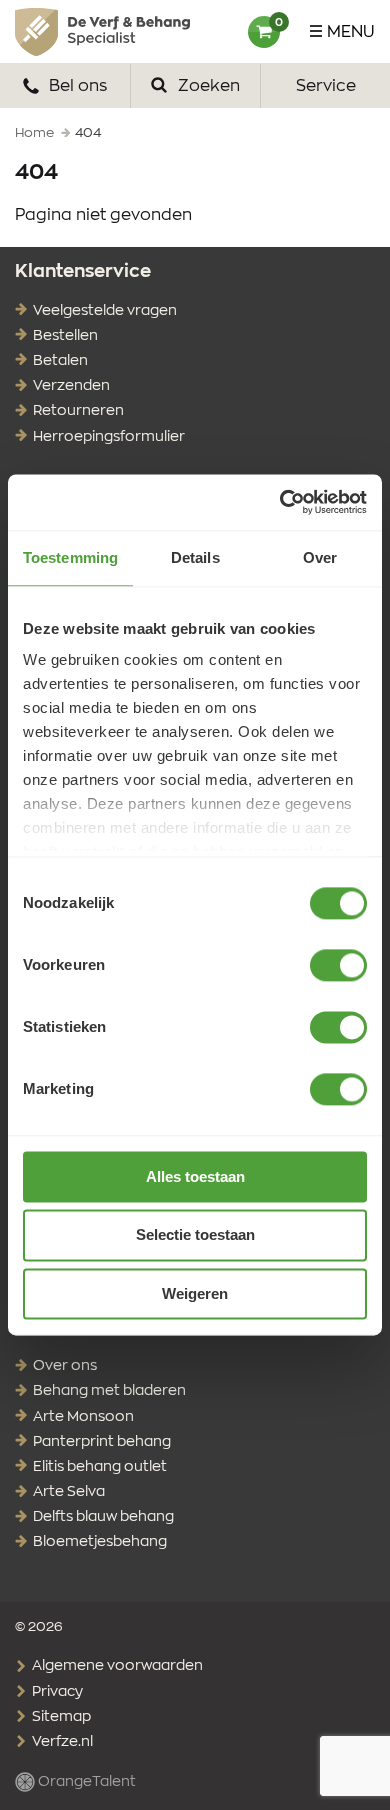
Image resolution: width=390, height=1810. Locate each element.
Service (326, 86)
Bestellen (65, 336)
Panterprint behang (102, 1442)
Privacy (56, 1692)
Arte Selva (69, 1492)
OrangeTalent (85, 1782)
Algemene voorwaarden (116, 1666)
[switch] (338, 965)
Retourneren (78, 411)
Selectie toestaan (195, 1235)
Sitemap (60, 1717)
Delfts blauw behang (103, 1517)
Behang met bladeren (109, 1391)
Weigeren (195, 1293)
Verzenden (71, 386)
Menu (351, 32)
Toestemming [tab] (70, 557)
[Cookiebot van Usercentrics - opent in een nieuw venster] (280, 502)
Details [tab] (195, 557)
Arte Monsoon (83, 1417)
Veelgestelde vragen (105, 311)
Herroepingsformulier (109, 437)
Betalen (60, 361)
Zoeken (207, 86)
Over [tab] (320, 557)
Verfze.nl (61, 1742)
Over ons (65, 1366)
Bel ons (76, 86)
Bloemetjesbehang (100, 1542)
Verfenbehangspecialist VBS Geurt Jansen (102, 32)
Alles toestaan (195, 1176)
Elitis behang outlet (100, 1467)
